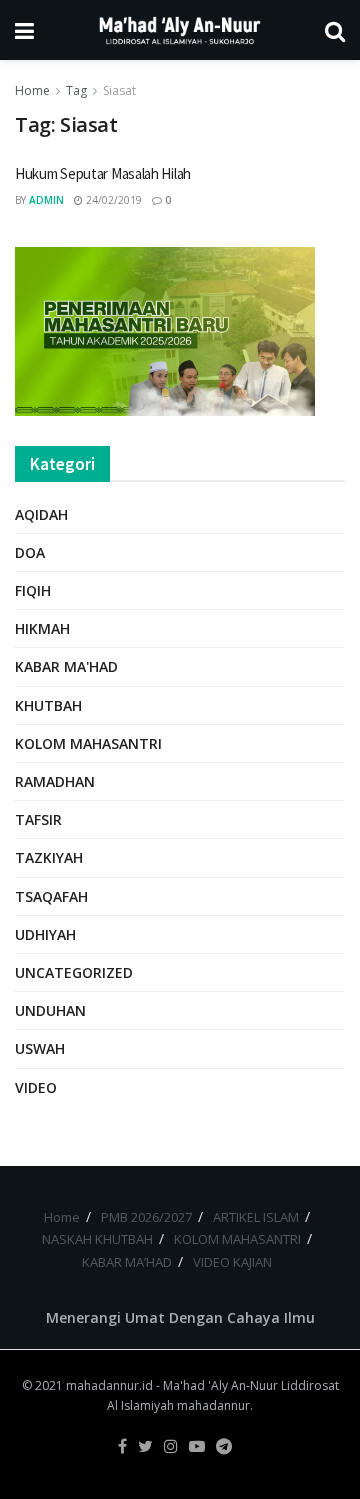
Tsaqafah (51, 896)
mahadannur (213, 1405)
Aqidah (41, 514)
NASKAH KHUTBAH (97, 1239)
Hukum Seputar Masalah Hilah (103, 173)
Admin (46, 200)
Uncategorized (74, 972)
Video (36, 1087)
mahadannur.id (109, 1385)
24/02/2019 (112, 200)
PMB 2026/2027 (146, 1217)
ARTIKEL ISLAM (256, 1217)
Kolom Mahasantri (88, 743)
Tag (76, 90)
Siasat (119, 90)
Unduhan (50, 1010)
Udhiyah (45, 934)
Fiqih (33, 590)
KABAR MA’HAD (127, 1262)
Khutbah (48, 705)
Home (32, 90)
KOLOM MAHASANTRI (237, 1239)
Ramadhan (55, 781)
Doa (30, 552)
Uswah (40, 1048)
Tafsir (38, 819)
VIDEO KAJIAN (232, 1262)
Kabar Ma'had (66, 666)
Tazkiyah (49, 857)
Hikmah (42, 628)
